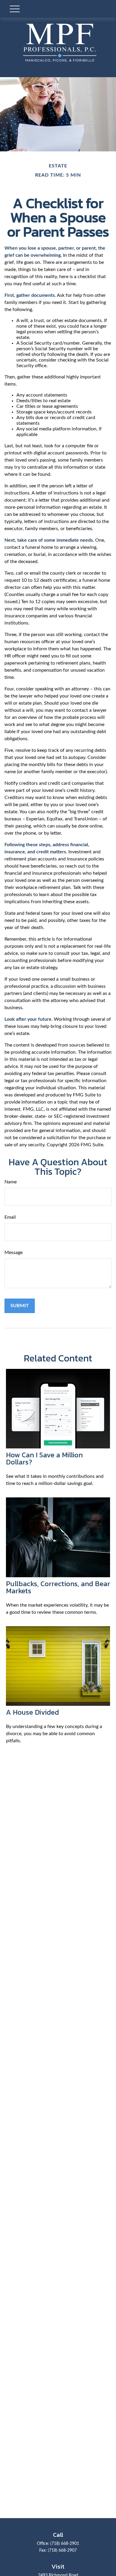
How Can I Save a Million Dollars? (44, 1458)
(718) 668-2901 (65, 2544)
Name (11, 1182)
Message (14, 1253)
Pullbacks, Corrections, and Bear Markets (58, 1587)
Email (10, 1217)
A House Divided (32, 1712)
